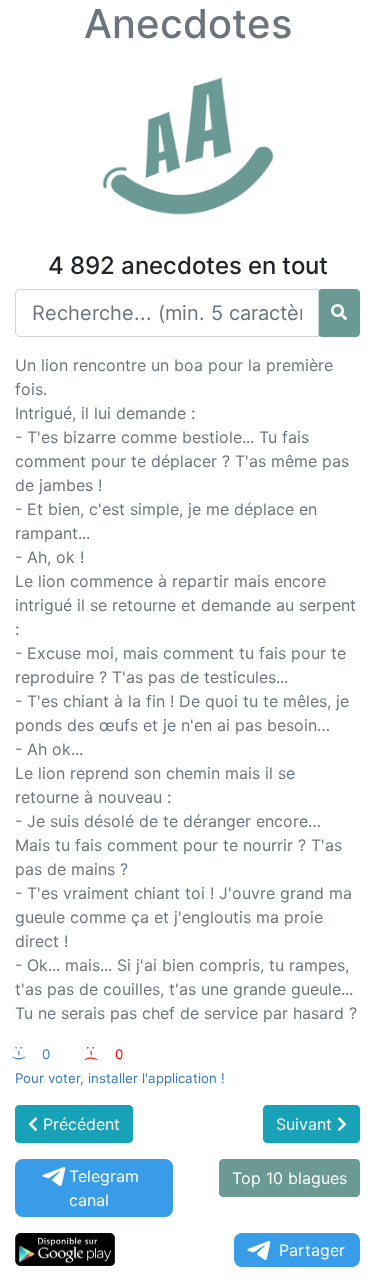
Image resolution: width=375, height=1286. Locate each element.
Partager (312, 1250)
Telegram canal (104, 1188)
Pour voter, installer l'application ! (120, 1078)
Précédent (79, 1124)
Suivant (306, 1124)
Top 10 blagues (289, 1178)
